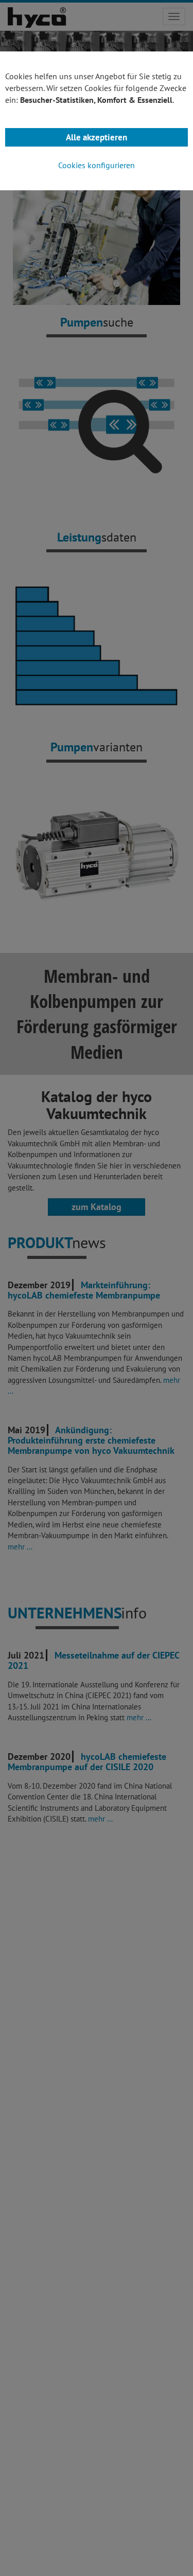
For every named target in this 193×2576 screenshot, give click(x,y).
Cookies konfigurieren (97, 165)
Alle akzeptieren (97, 137)
